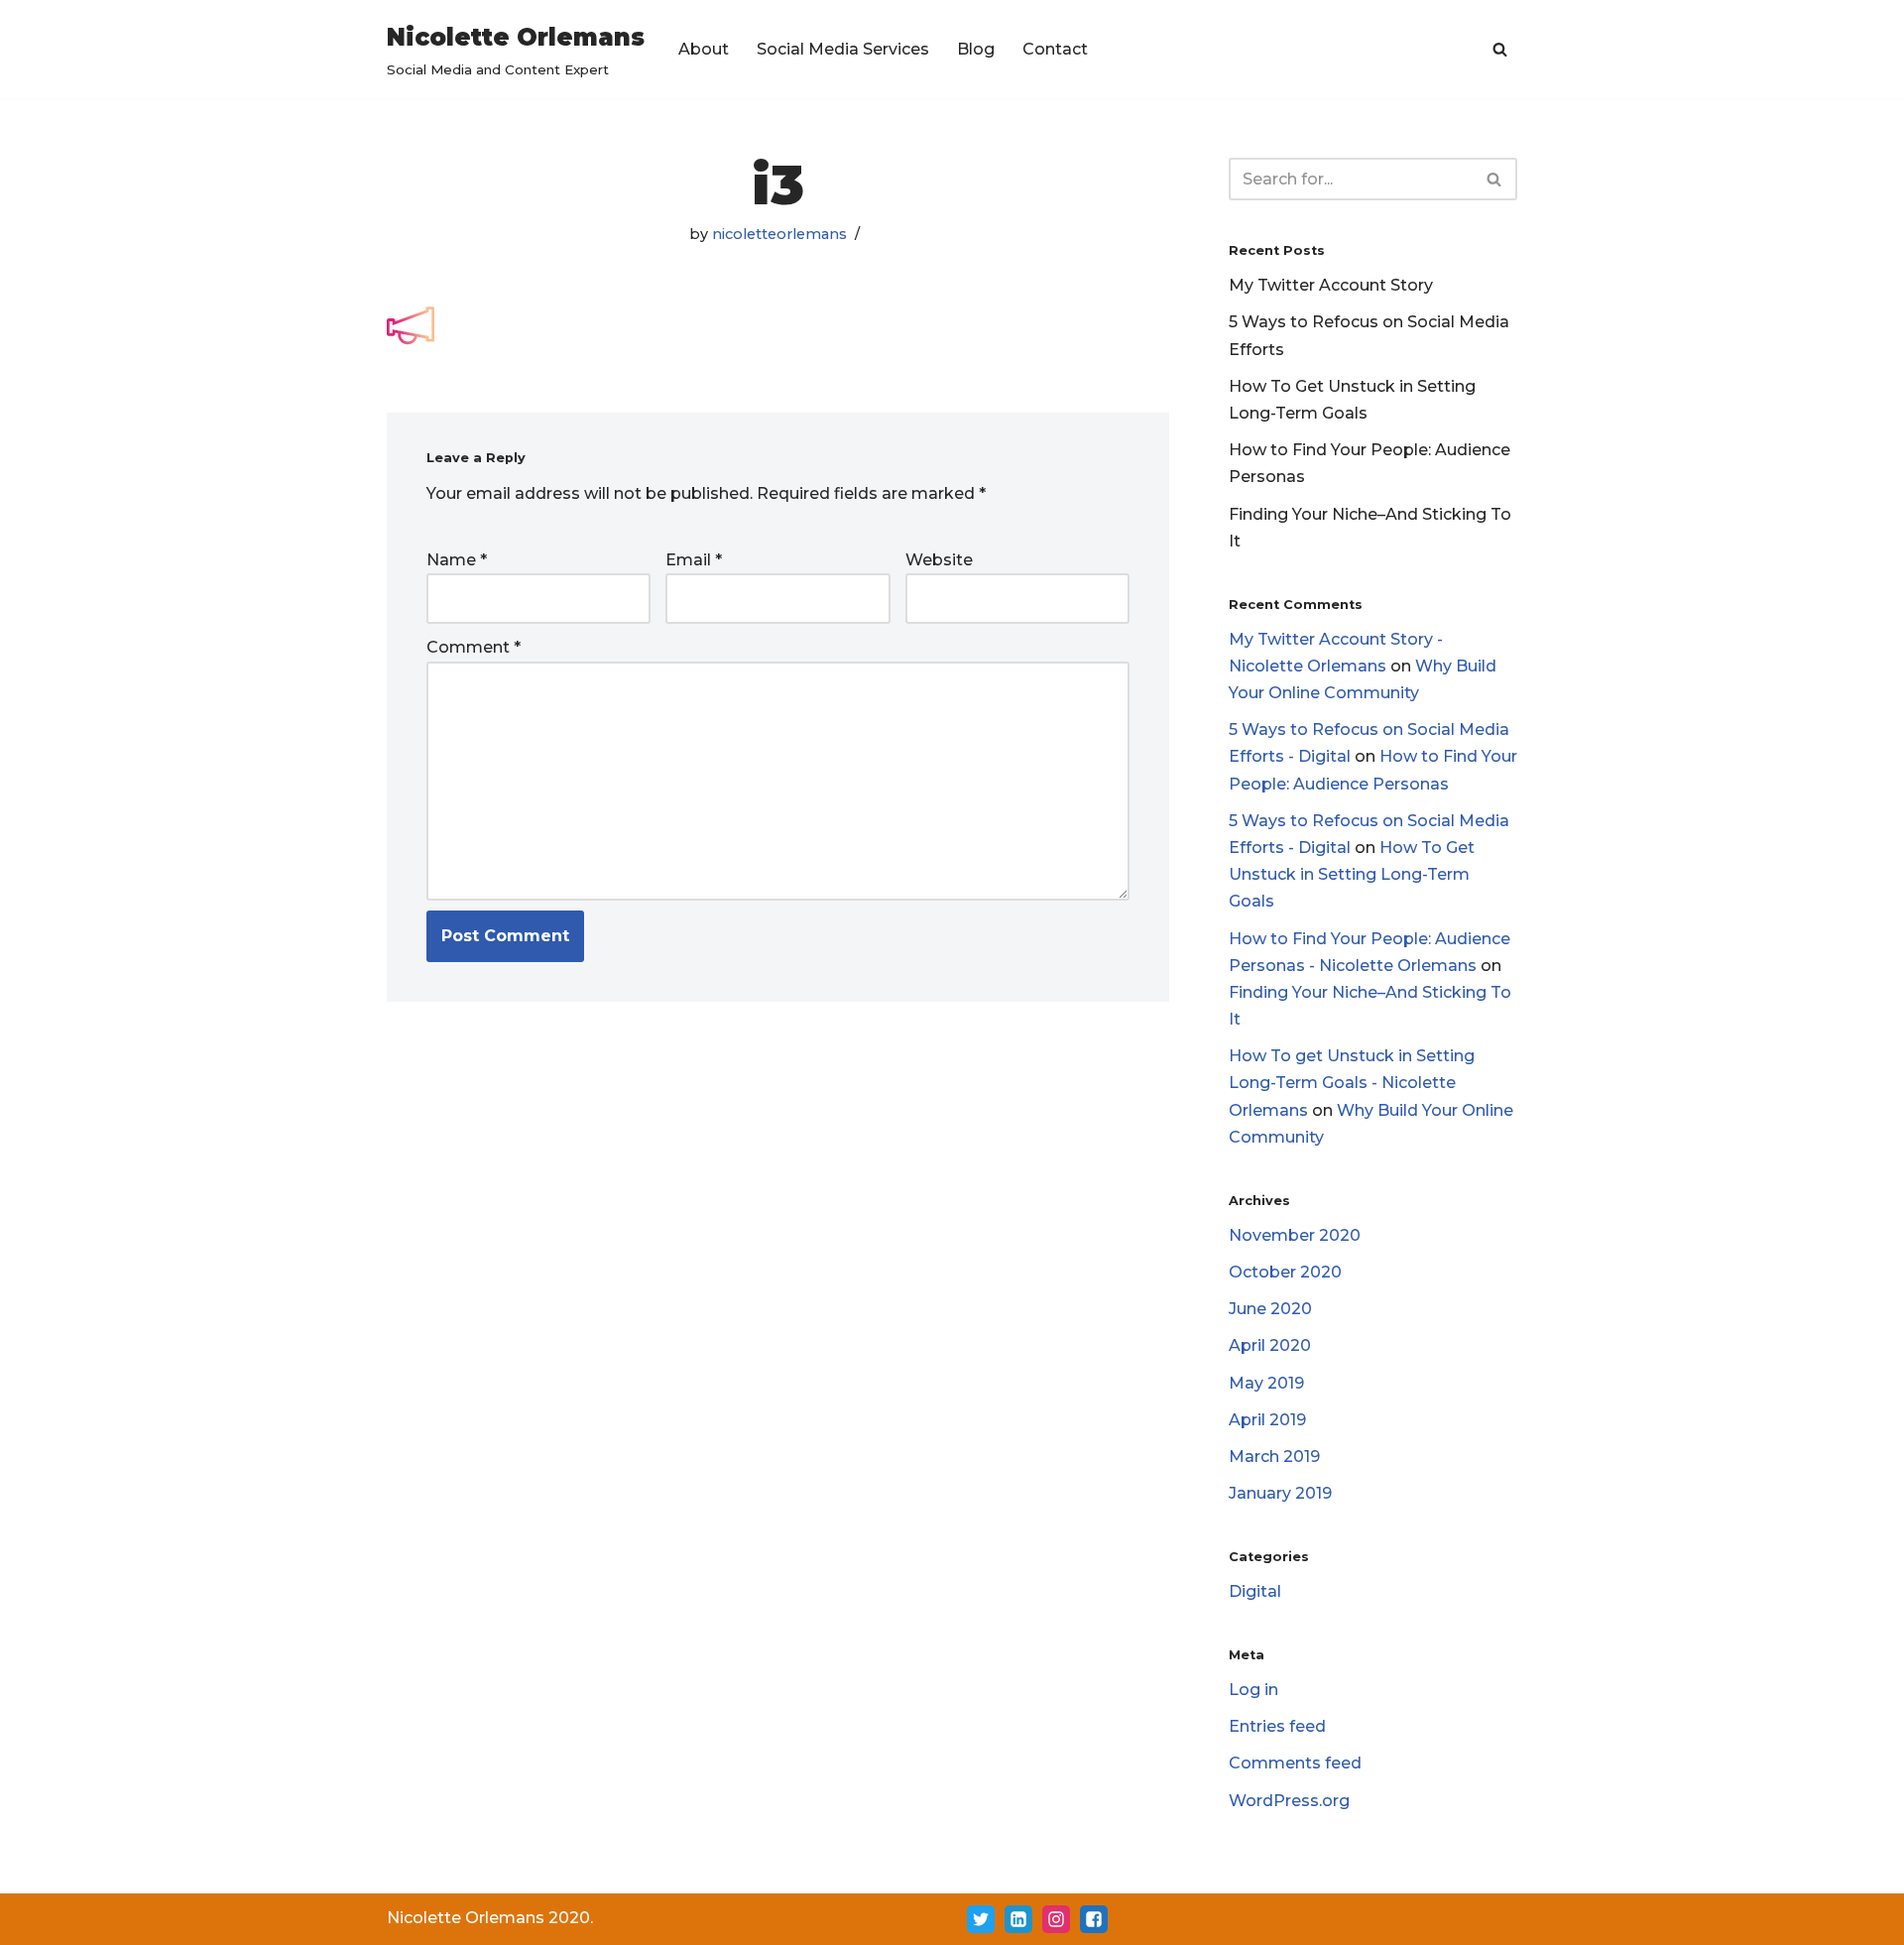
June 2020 (1270, 1309)
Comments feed (1295, 1763)
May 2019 (1266, 1383)
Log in (1253, 1690)
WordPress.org (1289, 1801)
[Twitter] (981, 1919)
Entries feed (1277, 1726)
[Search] (1500, 49)
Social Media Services (843, 49)
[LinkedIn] (1018, 1919)
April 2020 (1270, 1345)
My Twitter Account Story (1331, 285)
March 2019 (1274, 1457)
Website (939, 560)
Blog (976, 49)
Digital (1255, 1591)
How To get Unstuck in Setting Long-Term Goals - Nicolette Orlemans (1352, 1083)
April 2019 (1267, 1420)
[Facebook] (1094, 1919)
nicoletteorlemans (779, 234)
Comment (474, 647)
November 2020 (1295, 1235)
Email (694, 560)
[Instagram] (1056, 1919)
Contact (1055, 49)
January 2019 (1280, 1493)
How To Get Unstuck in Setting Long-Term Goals (1352, 874)
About (704, 49)
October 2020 (1285, 1272)
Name (457, 560)
